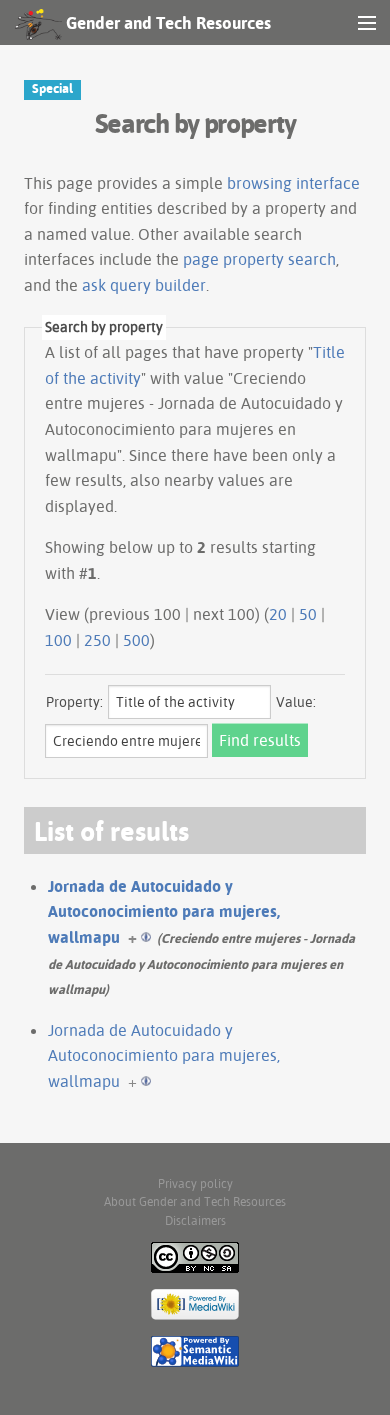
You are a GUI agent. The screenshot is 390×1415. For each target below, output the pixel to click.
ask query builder (144, 285)
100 (58, 640)
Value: (296, 702)
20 (278, 614)
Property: (74, 702)
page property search (259, 259)
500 (136, 640)
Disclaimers (195, 1220)
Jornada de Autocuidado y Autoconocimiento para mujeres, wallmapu (164, 911)
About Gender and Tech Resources (195, 1201)
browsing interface (293, 183)
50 (308, 614)
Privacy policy (195, 1183)
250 (97, 640)
